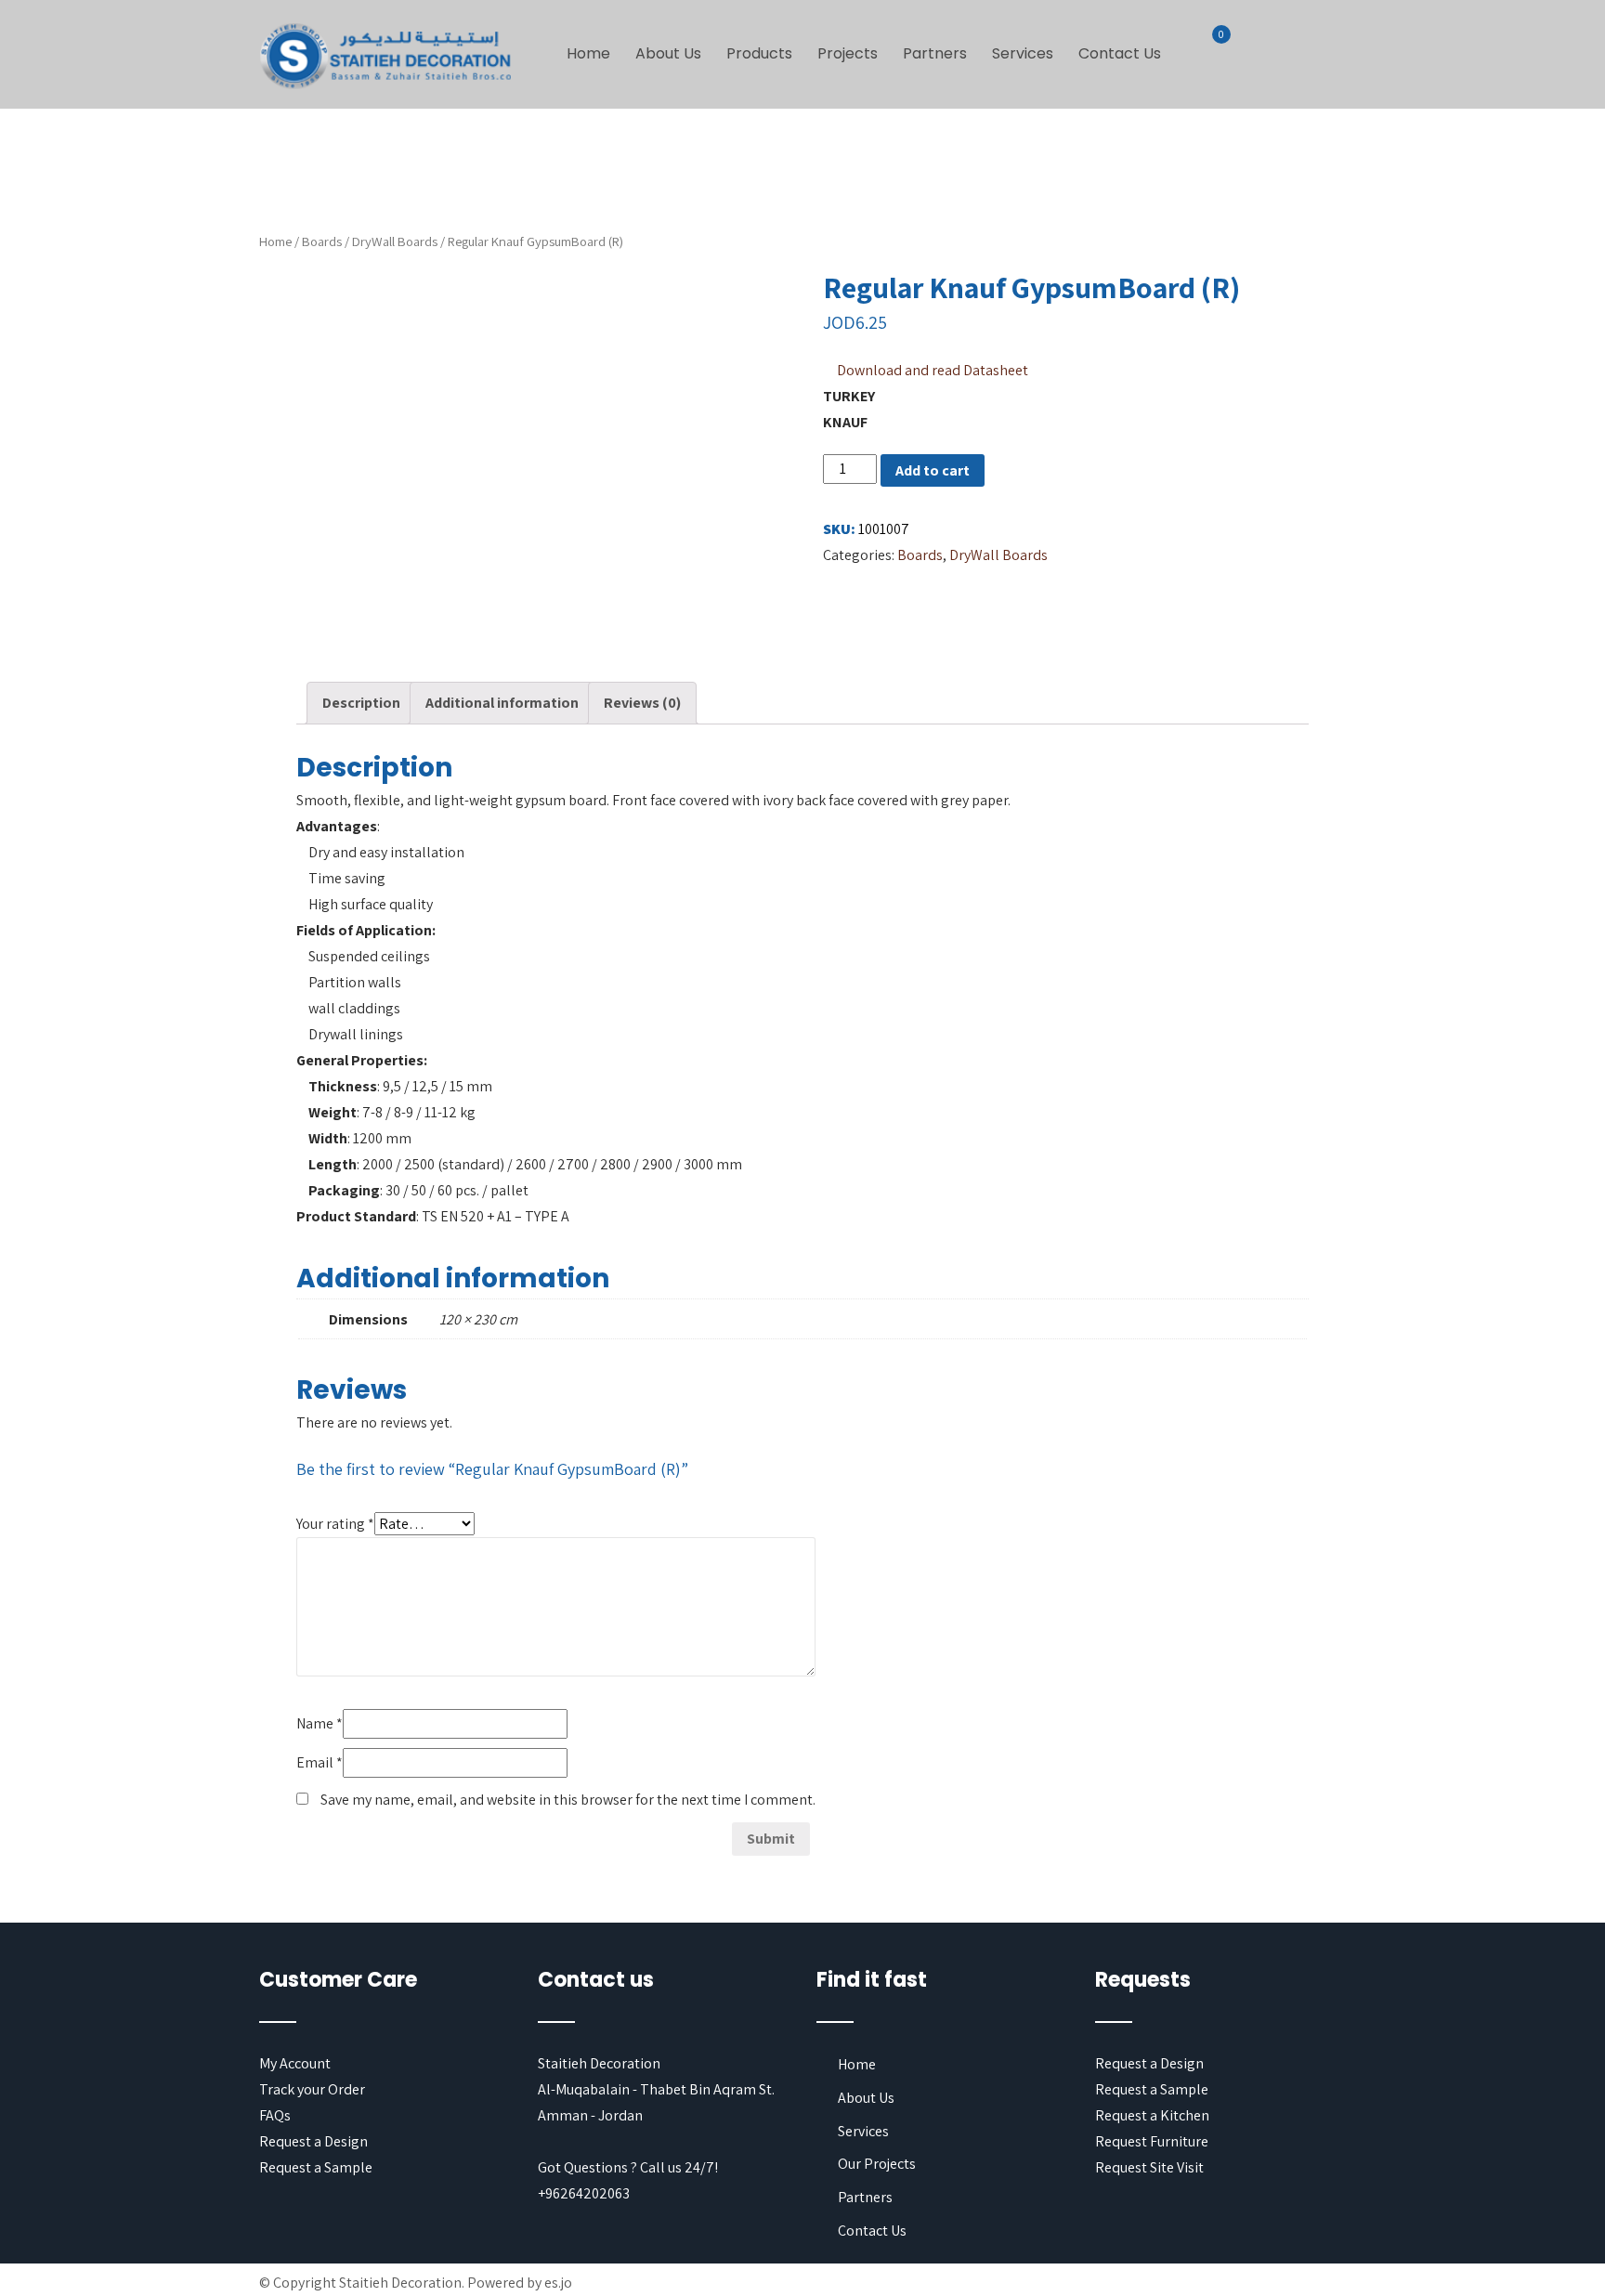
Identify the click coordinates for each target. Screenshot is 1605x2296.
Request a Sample (316, 2167)
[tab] (361, 703)
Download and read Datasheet (933, 370)
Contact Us (1120, 53)
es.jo (558, 2283)
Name (320, 1723)
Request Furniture (1152, 2141)
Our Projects (877, 2164)
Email (320, 1762)
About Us (668, 53)
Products (759, 53)
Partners (935, 53)
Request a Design (313, 2141)
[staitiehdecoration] (385, 57)
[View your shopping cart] (1210, 46)
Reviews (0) (642, 703)
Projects (848, 53)
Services (1023, 53)
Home (588, 53)
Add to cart (933, 470)
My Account (295, 2063)
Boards (322, 241)
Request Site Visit (1149, 2167)
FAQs (275, 2115)
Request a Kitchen (1152, 2115)
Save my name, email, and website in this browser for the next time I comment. (568, 1800)
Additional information (502, 703)
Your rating (335, 1524)
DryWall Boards (395, 241)
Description (361, 703)
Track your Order (312, 2089)
